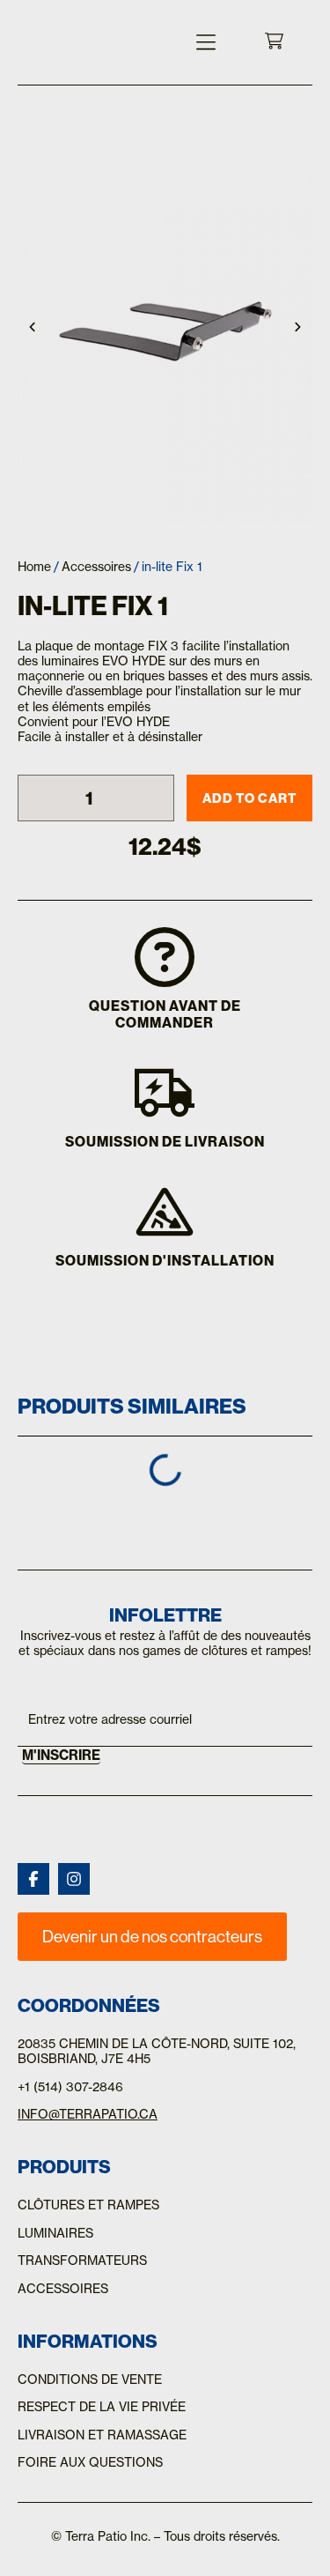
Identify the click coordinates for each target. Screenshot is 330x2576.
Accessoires (96, 567)
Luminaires (55, 2233)
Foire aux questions (90, 2462)
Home (34, 567)
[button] (206, 42)
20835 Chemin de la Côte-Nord (122, 2044)
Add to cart (249, 798)
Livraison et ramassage (102, 2435)
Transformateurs (82, 2260)
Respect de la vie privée (102, 2407)
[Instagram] (74, 1879)
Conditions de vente (90, 2379)
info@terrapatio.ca (88, 2114)
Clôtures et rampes (88, 2205)
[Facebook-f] (33, 1879)
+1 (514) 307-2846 (70, 2087)
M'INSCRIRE (61, 1755)
